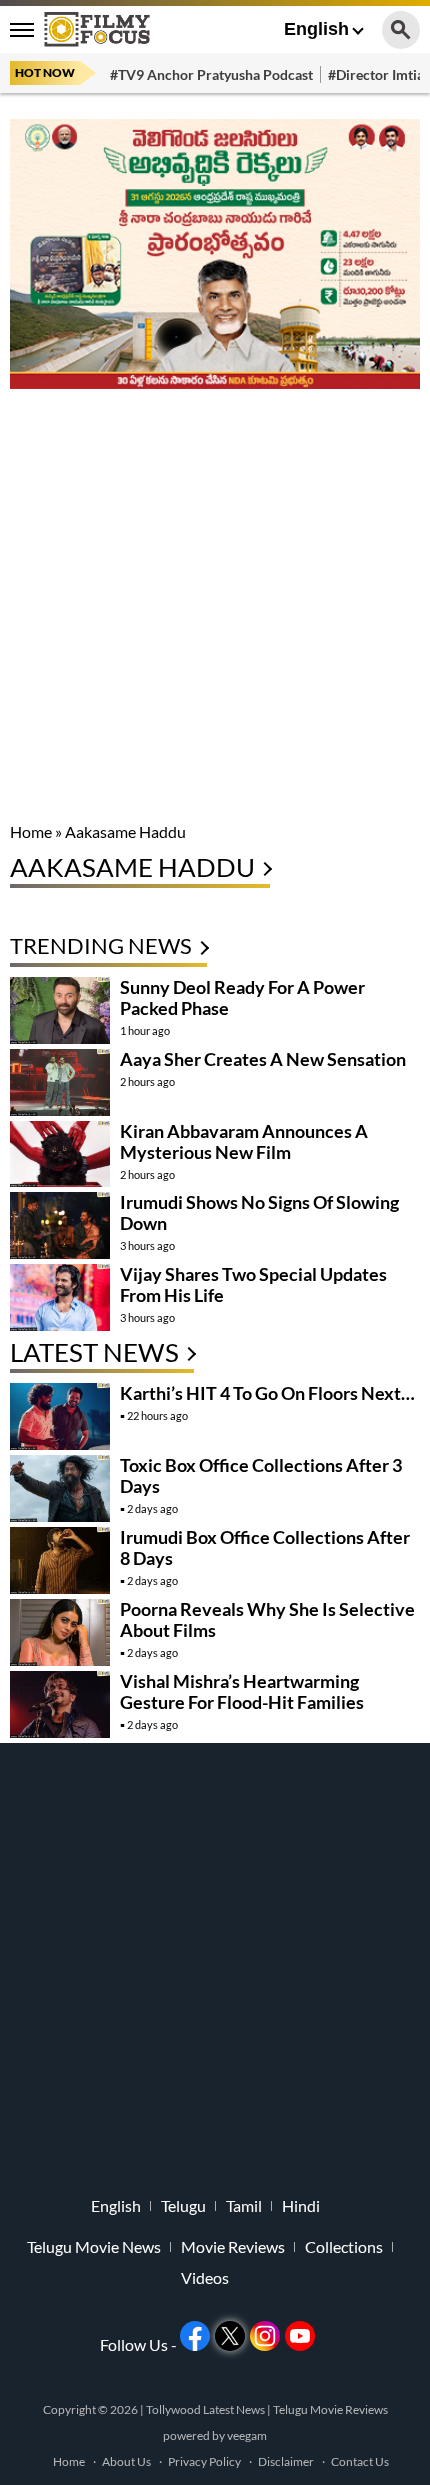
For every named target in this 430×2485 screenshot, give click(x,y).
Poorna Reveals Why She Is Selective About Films (267, 1619)
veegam (247, 2435)
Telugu (183, 2206)
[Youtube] (300, 2336)
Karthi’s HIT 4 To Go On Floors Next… (267, 1393)
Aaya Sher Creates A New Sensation (263, 1059)
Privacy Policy (204, 2461)
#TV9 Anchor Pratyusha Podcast (211, 74)
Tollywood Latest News (206, 2409)
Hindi (301, 2206)
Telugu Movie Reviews (330, 2409)
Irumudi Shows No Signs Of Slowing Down (259, 1212)
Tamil (244, 2206)
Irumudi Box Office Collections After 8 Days (265, 1547)
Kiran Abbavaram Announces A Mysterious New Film (244, 1141)
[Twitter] (230, 2336)
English (316, 29)
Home (31, 831)
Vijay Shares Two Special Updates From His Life (253, 1284)
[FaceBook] (195, 2336)
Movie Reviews (233, 2247)
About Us (126, 2461)
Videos (205, 2278)
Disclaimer (286, 2461)
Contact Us (360, 2461)
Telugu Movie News (94, 2247)
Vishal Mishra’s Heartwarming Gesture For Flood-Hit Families (242, 1691)
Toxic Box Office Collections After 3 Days (261, 1475)
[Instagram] (265, 2336)
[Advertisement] (215, 607)
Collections (344, 2247)
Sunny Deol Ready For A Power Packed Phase (242, 997)
